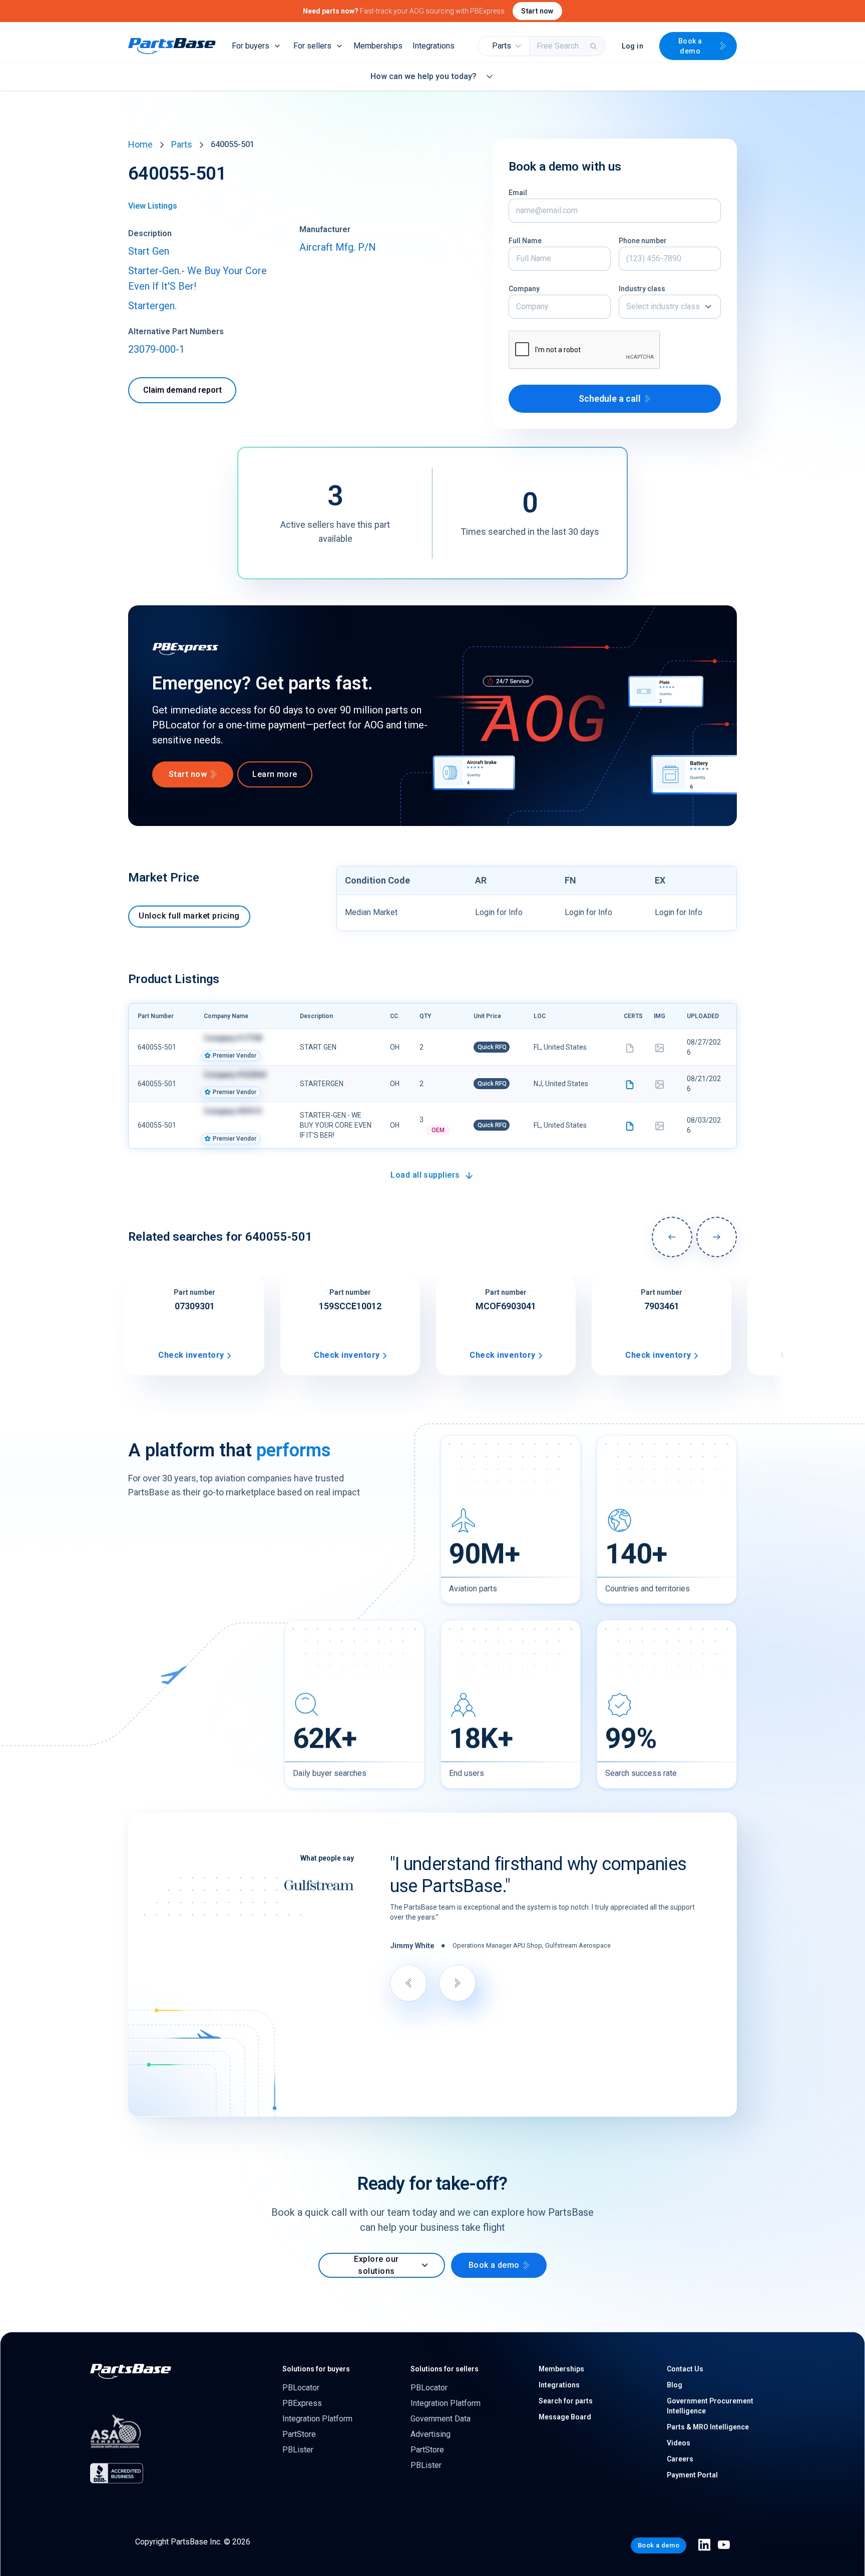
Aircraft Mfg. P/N (338, 247)
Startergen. (152, 306)
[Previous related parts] (672, 1237)
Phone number (643, 241)
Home (140, 144)
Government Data (441, 2419)
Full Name (525, 241)
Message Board (565, 2417)
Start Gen (149, 251)
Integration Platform (317, 2419)
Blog (675, 2385)
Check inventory (191, 1355)
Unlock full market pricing (189, 916)
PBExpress (302, 2403)
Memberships (378, 46)
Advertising (430, 2434)
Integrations (434, 46)
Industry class (642, 289)
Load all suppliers (425, 1175)
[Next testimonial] (458, 1983)
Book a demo (690, 46)
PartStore (299, 2434)
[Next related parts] (717, 1237)
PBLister (298, 2450)
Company (524, 289)
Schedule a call (610, 398)
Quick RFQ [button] (492, 1047)
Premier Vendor (235, 1056)
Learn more (275, 774)
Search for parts (566, 2401)
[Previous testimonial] (408, 1983)
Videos (679, 2443)
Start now (537, 11)
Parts (182, 144)
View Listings (153, 206)
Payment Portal (692, 2475)
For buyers (251, 46)
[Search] (594, 46)
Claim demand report (182, 390)
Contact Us (685, 2369)
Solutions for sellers (445, 2369)
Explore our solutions (376, 2265)
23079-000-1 (156, 349)
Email (518, 193)
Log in (632, 46)
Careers (680, 2459)
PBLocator (301, 2388)
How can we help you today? (423, 76)
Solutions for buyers (316, 2369)
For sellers (312, 46)
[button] (504, 46)
